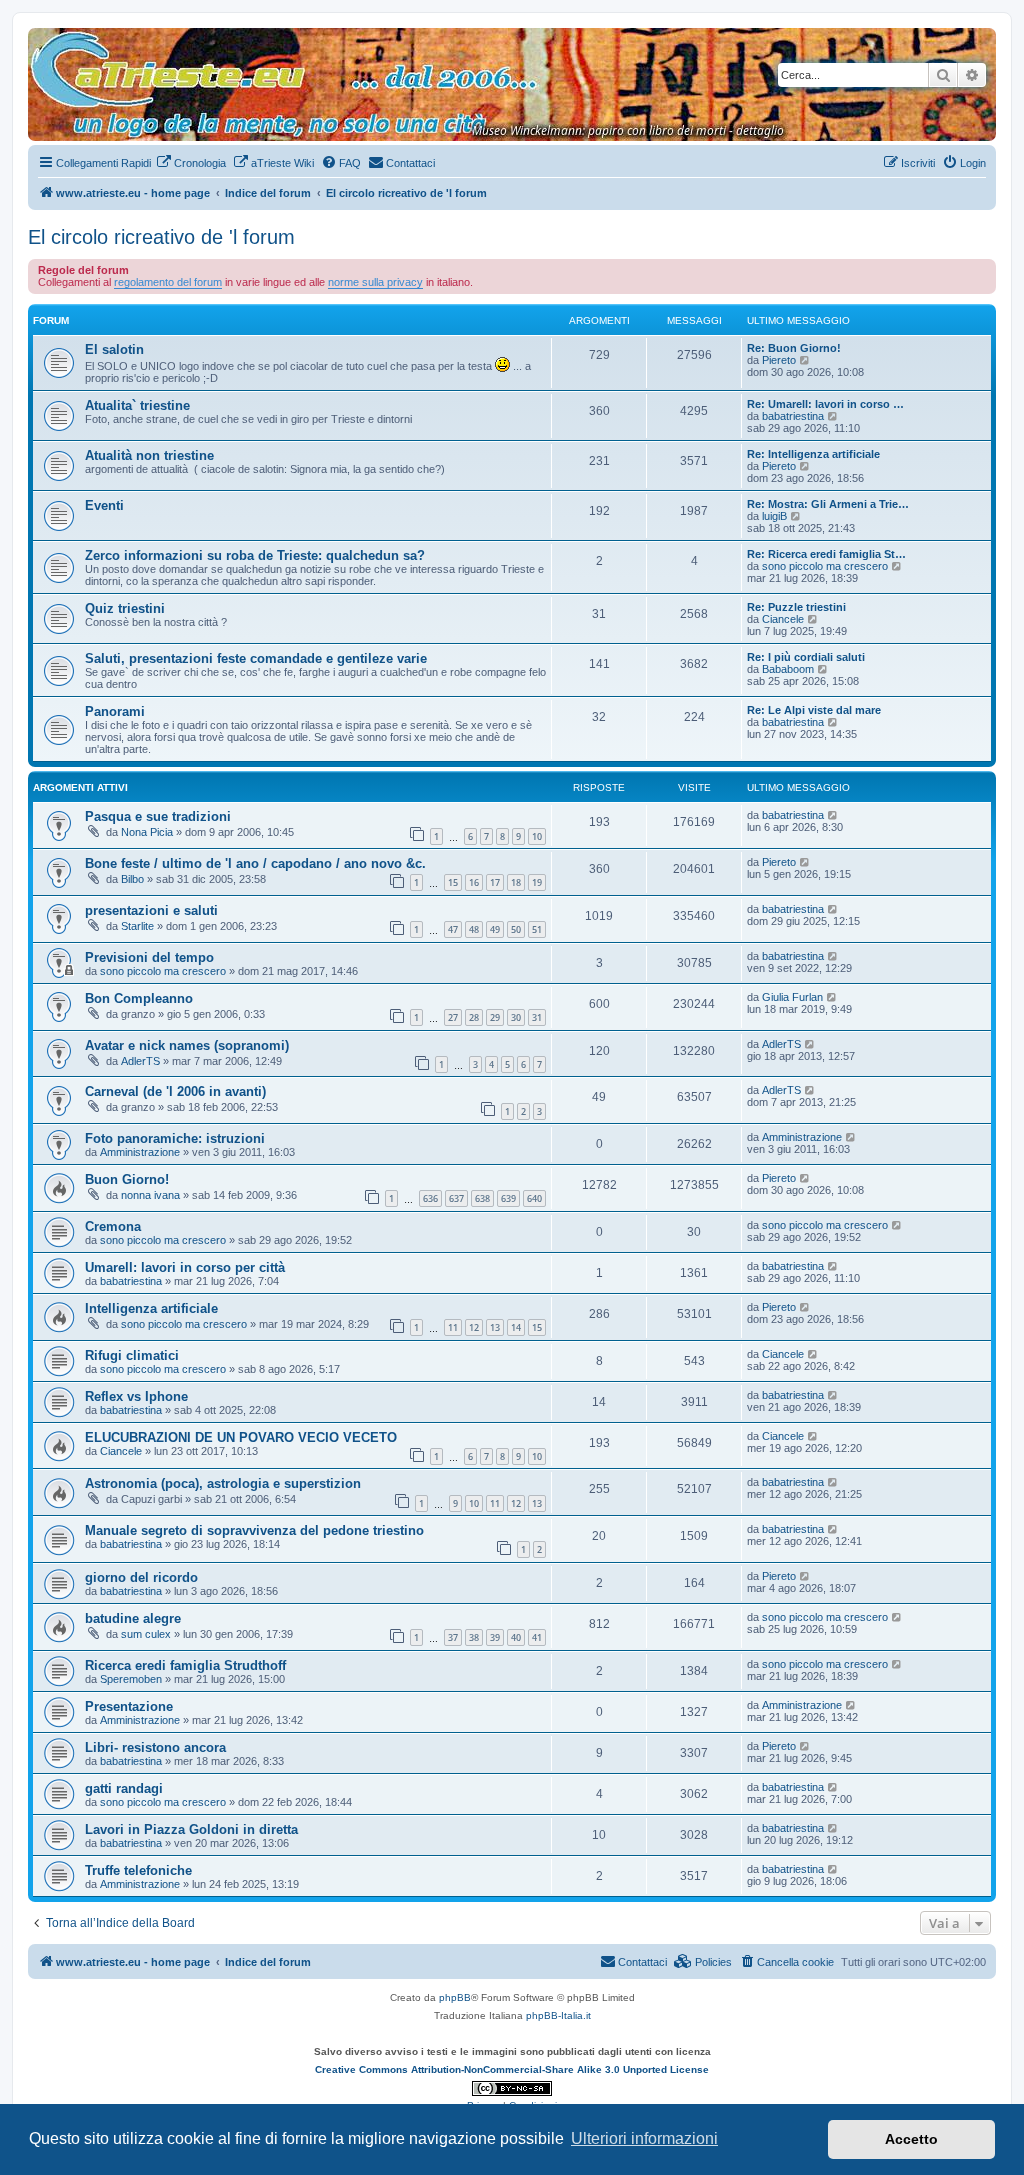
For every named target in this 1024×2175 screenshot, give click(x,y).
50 (516, 929)
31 (537, 1017)
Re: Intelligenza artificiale (813, 454)
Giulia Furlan (792, 997)
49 (495, 929)
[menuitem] (191, 163)
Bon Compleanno (139, 998)
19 (537, 882)
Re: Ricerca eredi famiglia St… (826, 554)
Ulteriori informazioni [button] (644, 2138)
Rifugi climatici (132, 1355)
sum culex (146, 1634)
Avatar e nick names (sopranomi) (187, 1045)
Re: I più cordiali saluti (806, 657)
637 (456, 1198)
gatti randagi (124, 1788)
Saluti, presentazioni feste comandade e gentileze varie (256, 658)
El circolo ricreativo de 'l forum (161, 237)
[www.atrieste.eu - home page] (44, 38)
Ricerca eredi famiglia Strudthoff (185, 1665)
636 (430, 1198)
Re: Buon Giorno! (794, 348)
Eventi (104, 505)
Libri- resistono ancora (155, 1747)
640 (534, 1198)
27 (453, 1017)
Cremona (113, 1226)
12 (474, 1327)
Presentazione (129, 1706)
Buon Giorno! (127, 1179)
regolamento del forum (168, 282)
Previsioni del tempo (149, 957)
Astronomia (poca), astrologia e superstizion (223, 1483)
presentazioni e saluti (151, 910)
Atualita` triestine (137, 405)
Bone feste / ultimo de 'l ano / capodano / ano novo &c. (255, 863)
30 (516, 1017)
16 (474, 882)
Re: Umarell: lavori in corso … (825, 404)
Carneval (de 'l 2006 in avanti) (175, 1091)
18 (516, 882)
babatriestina (793, 416)
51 (537, 929)
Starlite (137, 926)
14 (516, 1327)
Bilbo (132, 879)
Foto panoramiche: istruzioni (175, 1138)
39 (495, 1637)
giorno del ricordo (141, 1577)
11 (453, 1327)
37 (453, 1637)
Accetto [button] (911, 2139)
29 (495, 1017)
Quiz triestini (125, 608)
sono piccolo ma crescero (825, 566)
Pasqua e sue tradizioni (158, 816)
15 (453, 882)
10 (537, 836)
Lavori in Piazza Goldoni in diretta (191, 1829)
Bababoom (788, 669)
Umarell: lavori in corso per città (185, 1267)
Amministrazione (140, 1152)
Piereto (779, 360)
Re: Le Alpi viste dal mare (814, 710)
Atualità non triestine (149, 455)
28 (474, 1017)
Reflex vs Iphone (136, 1396)
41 (537, 1637)
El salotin (114, 349)
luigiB (774, 516)
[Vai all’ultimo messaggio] (833, 815)
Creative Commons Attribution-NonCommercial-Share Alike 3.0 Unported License (512, 2069)
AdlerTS (140, 1061)
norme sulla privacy (375, 282)
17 (495, 882)
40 (516, 1637)
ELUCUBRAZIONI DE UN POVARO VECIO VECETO (241, 1437)
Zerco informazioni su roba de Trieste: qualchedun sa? (255, 555)
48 (474, 929)
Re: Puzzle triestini (796, 607)
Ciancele (783, 619)
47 (453, 929)
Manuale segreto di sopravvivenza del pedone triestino (254, 1530)
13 (495, 1327)
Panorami (115, 711)
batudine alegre (133, 1618)
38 (474, 1637)
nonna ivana (150, 1195)
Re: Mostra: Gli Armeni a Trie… (828, 504)
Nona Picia (147, 832)
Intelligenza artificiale (151, 1308)
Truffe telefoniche (138, 1870)
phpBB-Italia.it (558, 2015)
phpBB (455, 1997)
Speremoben (131, 1679)
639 (508, 1198)
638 (482, 1198)
